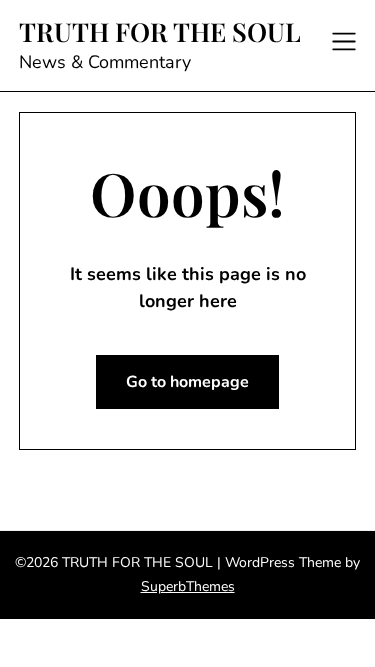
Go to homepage (187, 382)
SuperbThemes (188, 586)
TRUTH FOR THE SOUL (160, 32)
